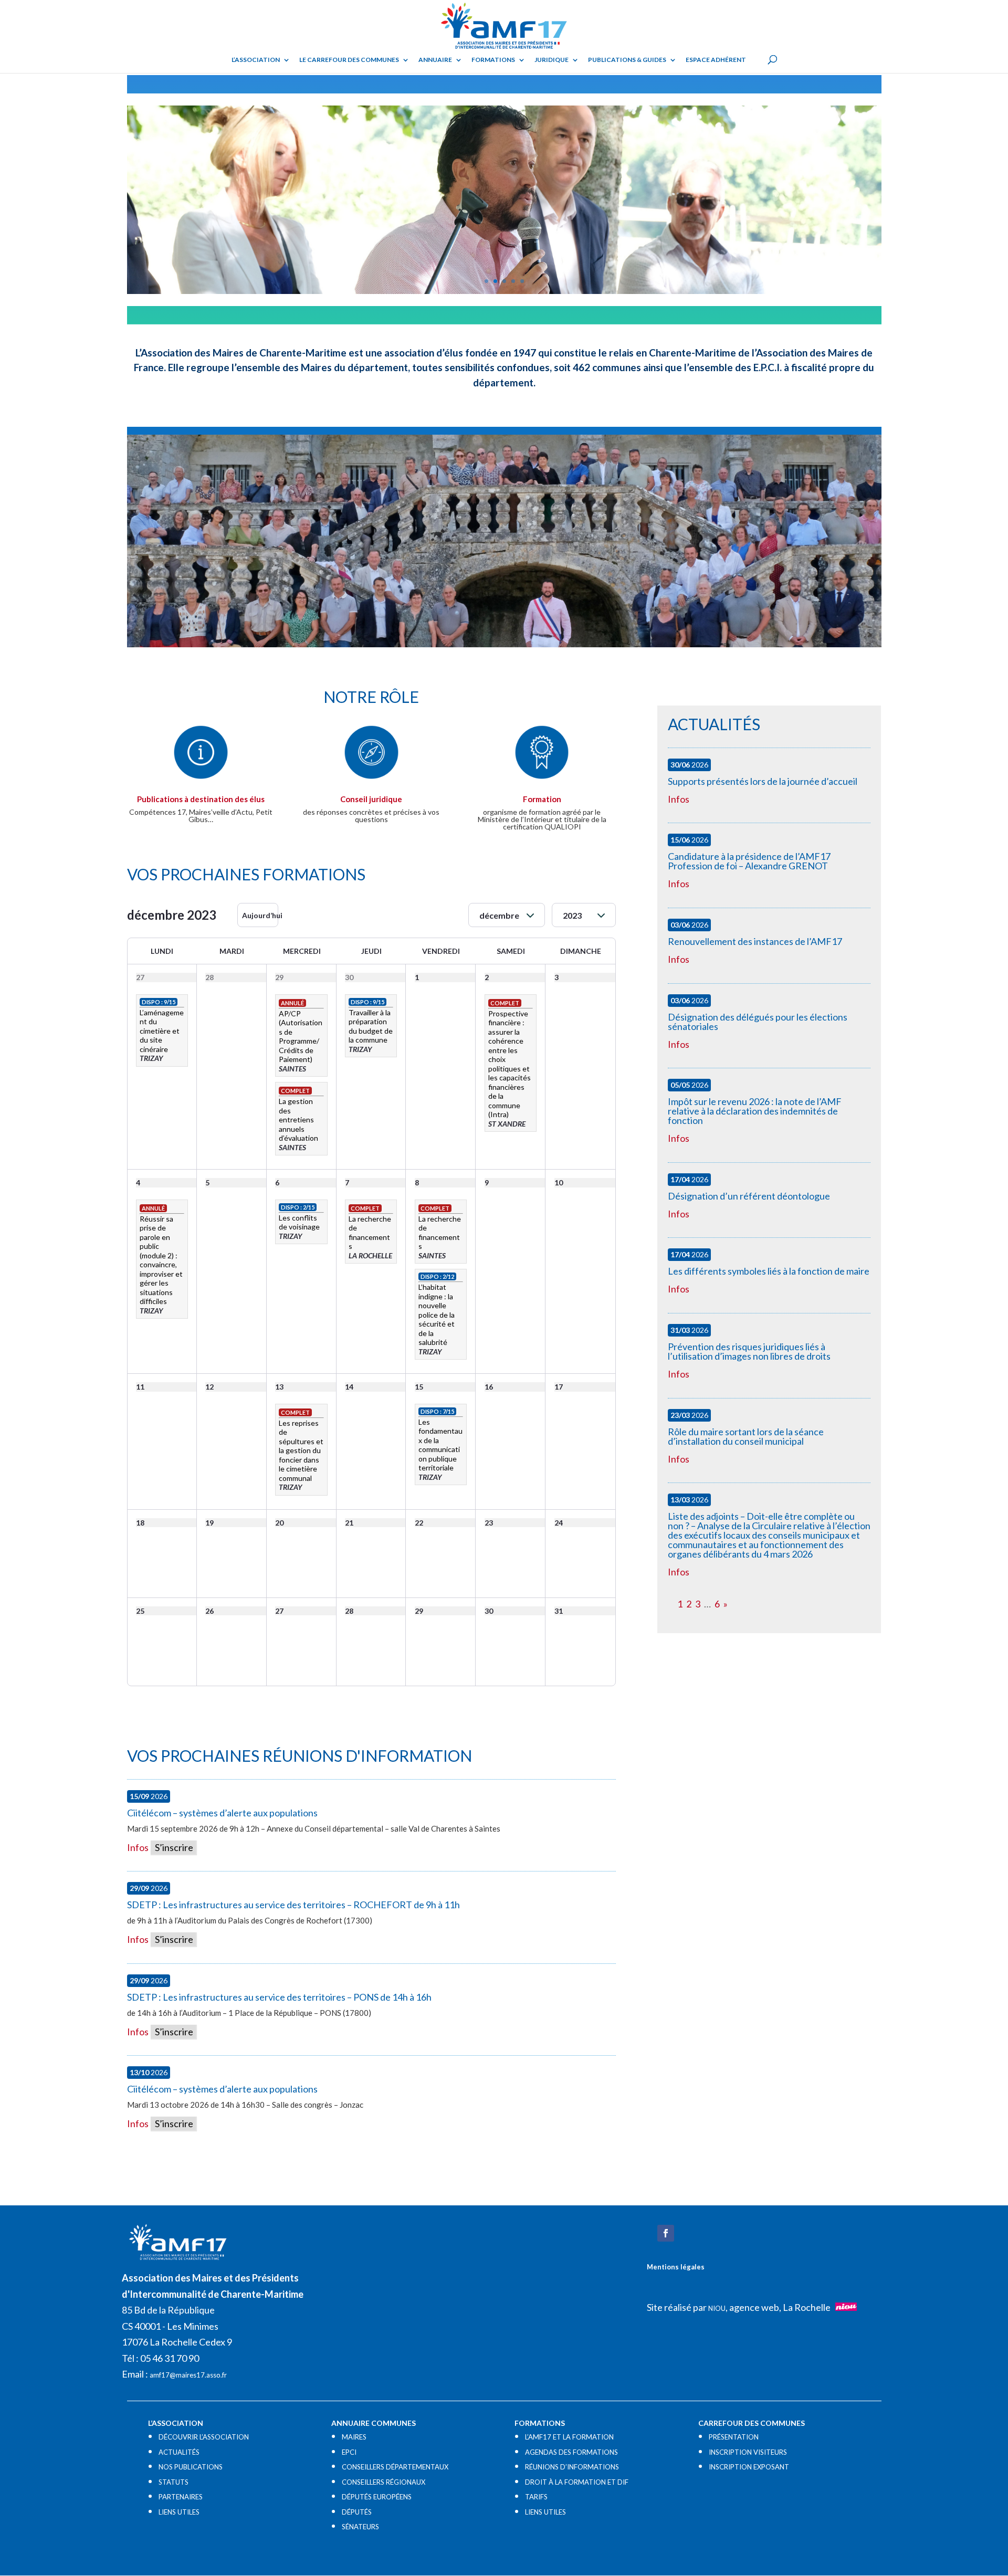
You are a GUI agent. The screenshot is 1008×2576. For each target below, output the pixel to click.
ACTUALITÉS (179, 2452)
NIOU (717, 2308)
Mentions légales (676, 2267)
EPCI (349, 2452)
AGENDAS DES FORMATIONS (571, 2452)
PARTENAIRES (181, 2497)
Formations (493, 60)
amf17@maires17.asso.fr (188, 2375)
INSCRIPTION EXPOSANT (749, 2467)
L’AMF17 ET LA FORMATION (569, 2437)
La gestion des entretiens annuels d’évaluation (298, 1119)
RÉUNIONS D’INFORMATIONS (572, 2467)
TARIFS (536, 2497)
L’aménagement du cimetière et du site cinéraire (162, 1031)
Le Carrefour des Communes (349, 60)
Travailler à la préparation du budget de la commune (371, 1026)
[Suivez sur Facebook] (666, 2233)
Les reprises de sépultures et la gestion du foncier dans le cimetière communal (301, 1450)
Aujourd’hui (260, 915)
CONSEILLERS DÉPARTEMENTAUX (395, 2467)
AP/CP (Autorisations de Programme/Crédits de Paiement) (301, 1037)
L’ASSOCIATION (256, 60)
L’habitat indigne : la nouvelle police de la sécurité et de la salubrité (437, 1315)
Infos (138, 1847)
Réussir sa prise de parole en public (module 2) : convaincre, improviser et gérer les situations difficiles (161, 1260)
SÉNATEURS (360, 2527)
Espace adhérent (716, 60)
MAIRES (354, 2437)
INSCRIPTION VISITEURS (748, 2452)
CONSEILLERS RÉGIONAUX (384, 2482)
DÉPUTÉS (357, 2512)
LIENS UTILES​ (179, 2512)
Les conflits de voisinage (299, 1222)
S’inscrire (173, 1847)
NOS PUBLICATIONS (191, 2467)
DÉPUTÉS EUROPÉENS (377, 2497)
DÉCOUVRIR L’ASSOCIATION (204, 2437)
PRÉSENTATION (734, 2437)
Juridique (552, 60)
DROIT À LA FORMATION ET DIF (577, 2482)
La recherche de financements (370, 1233)
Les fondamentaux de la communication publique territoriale (440, 1445)
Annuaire (435, 60)
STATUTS (174, 2482)
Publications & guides (627, 60)
